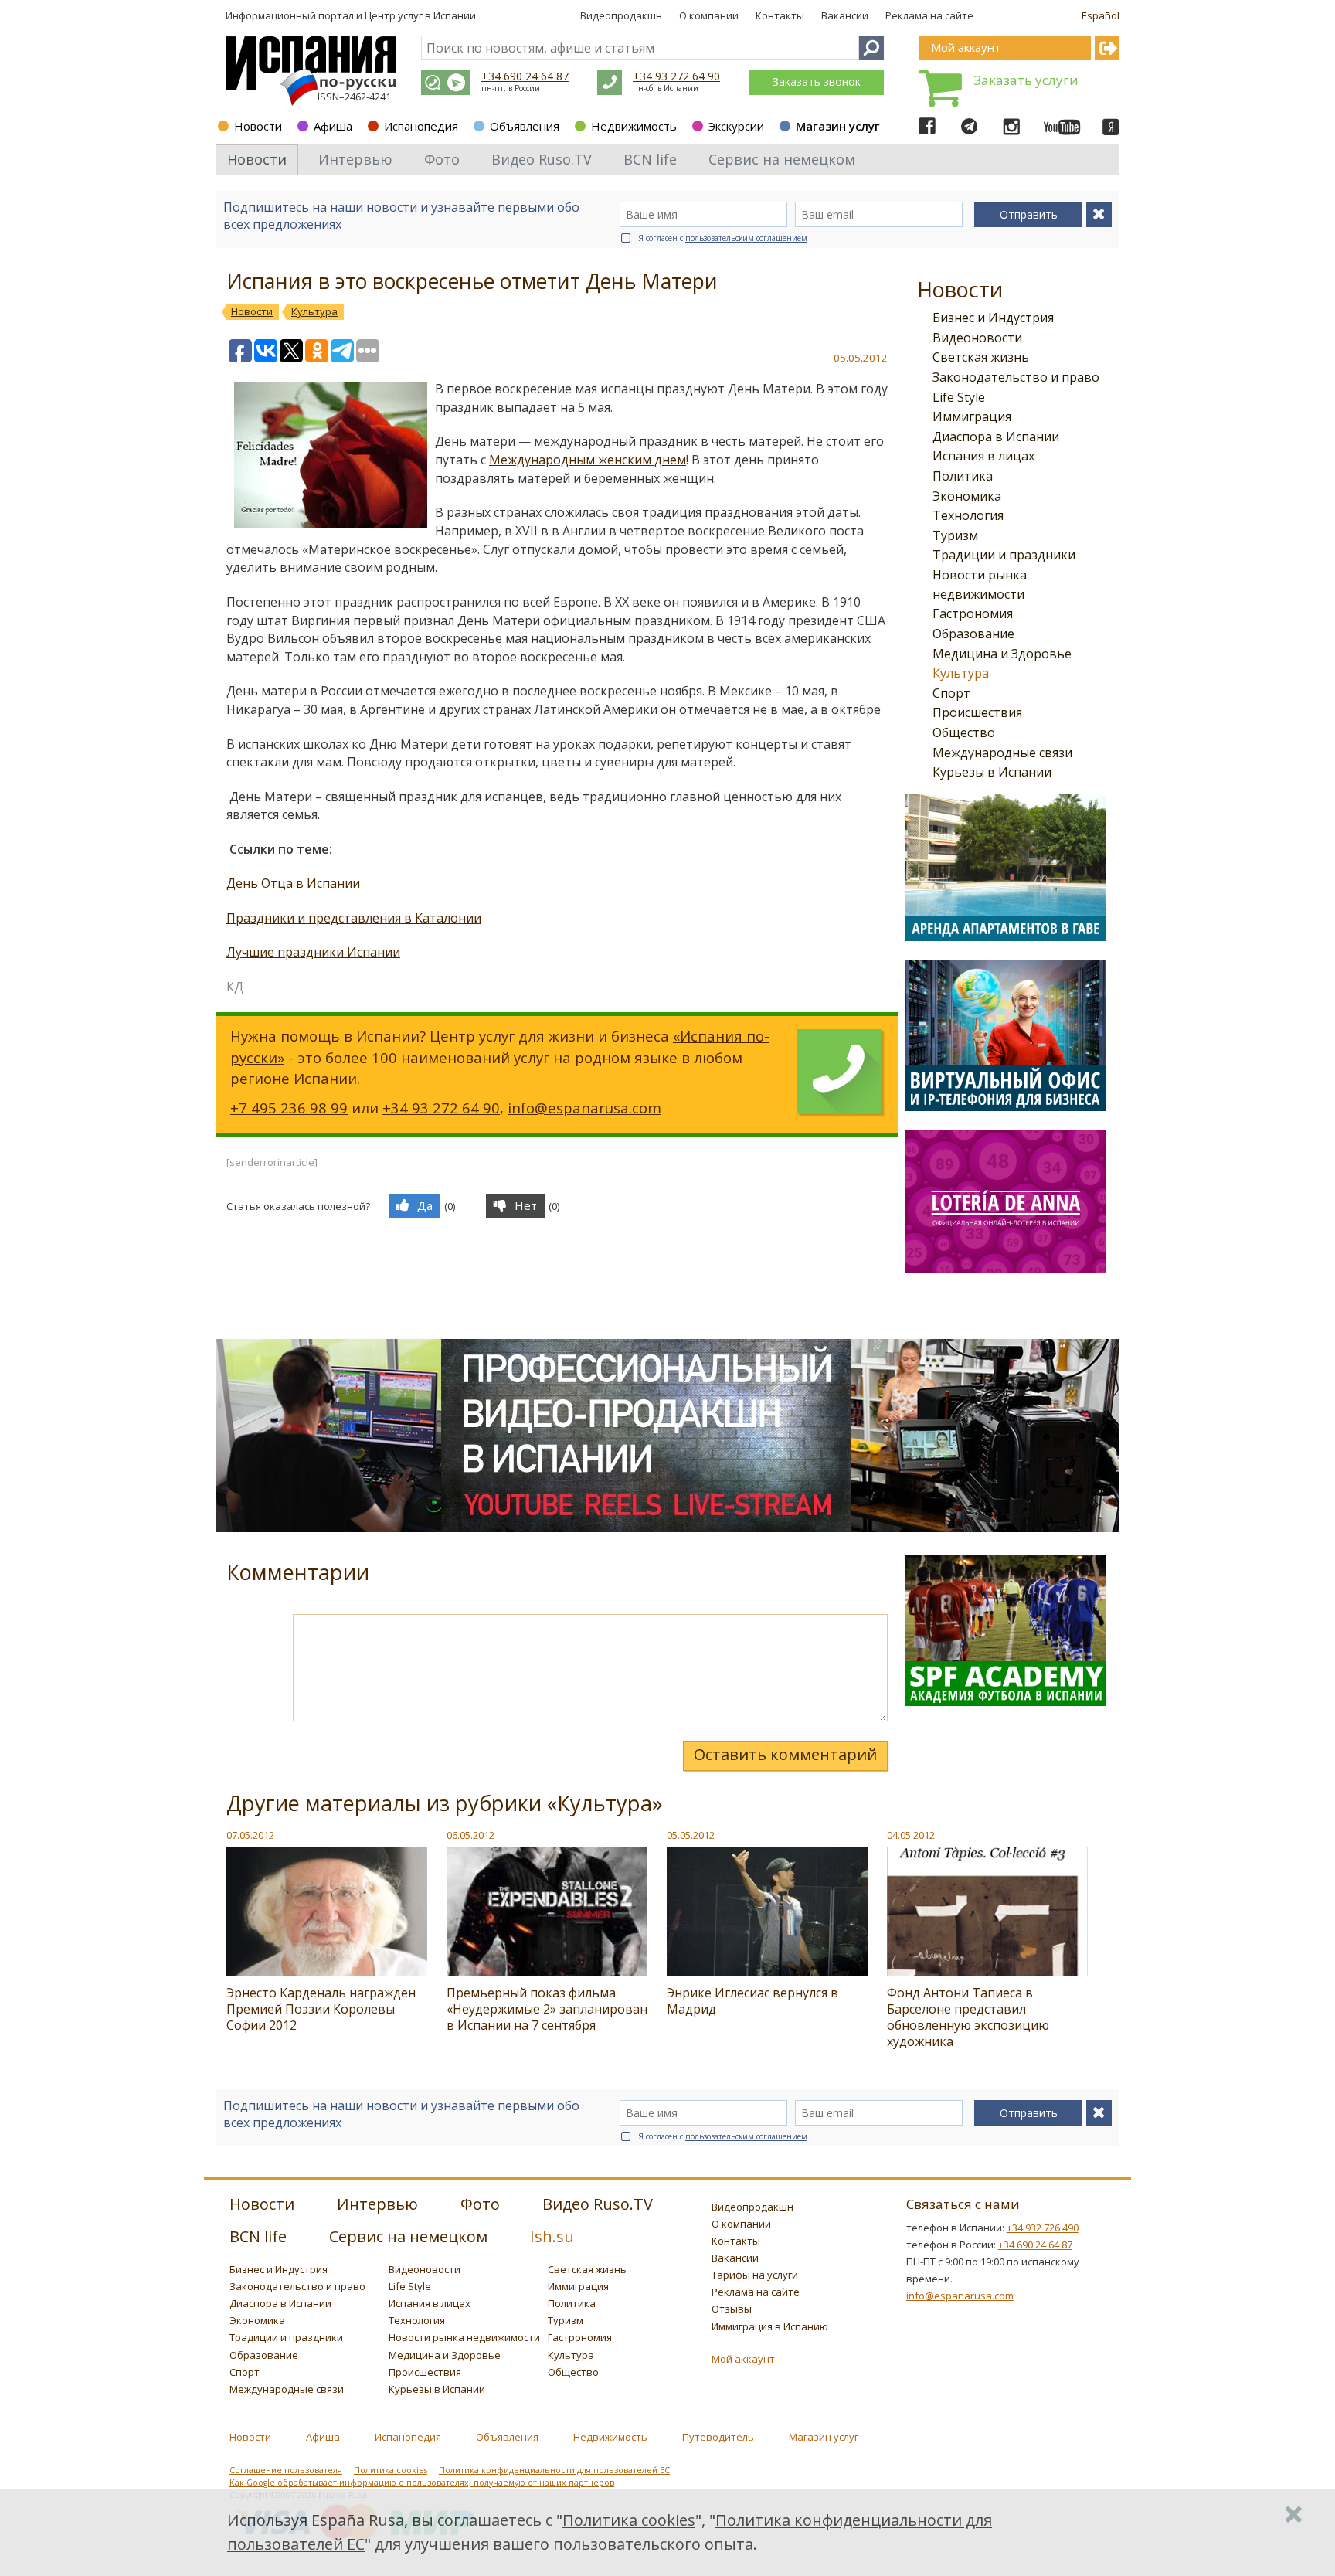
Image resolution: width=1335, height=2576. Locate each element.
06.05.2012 (470, 1835)
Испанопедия (421, 126)
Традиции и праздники (1004, 555)
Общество (964, 732)
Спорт (951, 693)
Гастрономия (973, 613)
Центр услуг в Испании (420, 15)
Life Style (959, 397)
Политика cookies (391, 2470)
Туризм (955, 535)
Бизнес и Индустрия (993, 318)
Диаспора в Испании (996, 437)
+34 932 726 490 (1043, 2228)
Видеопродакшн (621, 15)
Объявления (525, 126)
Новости (258, 126)
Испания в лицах (983, 456)
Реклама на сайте (929, 15)
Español (1101, 15)
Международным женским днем (588, 460)
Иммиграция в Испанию (770, 2326)
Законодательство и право (1016, 377)
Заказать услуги (1026, 80)
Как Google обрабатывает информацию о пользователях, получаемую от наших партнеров (422, 2483)
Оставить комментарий (785, 1754)
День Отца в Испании (293, 883)
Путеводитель (718, 2437)
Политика (963, 476)
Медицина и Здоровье (1002, 654)
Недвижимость (634, 126)
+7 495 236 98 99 (289, 1108)
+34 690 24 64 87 (525, 76)
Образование (973, 634)
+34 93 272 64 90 (676, 76)
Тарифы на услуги (755, 2275)
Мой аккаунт (743, 2359)
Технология (968, 515)
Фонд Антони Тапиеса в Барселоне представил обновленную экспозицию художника (968, 2017)
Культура (961, 673)
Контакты (780, 15)
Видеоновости (977, 338)
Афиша (333, 126)
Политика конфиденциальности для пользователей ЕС (554, 2470)
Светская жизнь (981, 357)
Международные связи (1002, 753)
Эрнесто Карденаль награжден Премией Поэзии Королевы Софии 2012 (321, 2009)
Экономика (967, 496)
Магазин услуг (838, 126)
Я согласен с (723, 238)
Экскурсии (736, 126)
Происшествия (977, 712)
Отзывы (732, 2309)
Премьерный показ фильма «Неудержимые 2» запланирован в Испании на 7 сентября (547, 2009)
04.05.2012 (911, 1835)
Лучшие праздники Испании (313, 952)
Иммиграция (972, 416)
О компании (709, 15)
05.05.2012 (691, 1835)
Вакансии (845, 15)
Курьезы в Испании (992, 772)
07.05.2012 (250, 1835)
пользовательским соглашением (746, 238)
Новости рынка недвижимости (464, 2337)
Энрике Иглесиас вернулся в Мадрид (752, 2001)
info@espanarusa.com (584, 1108)
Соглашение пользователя (286, 2470)
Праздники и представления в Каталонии (354, 918)
